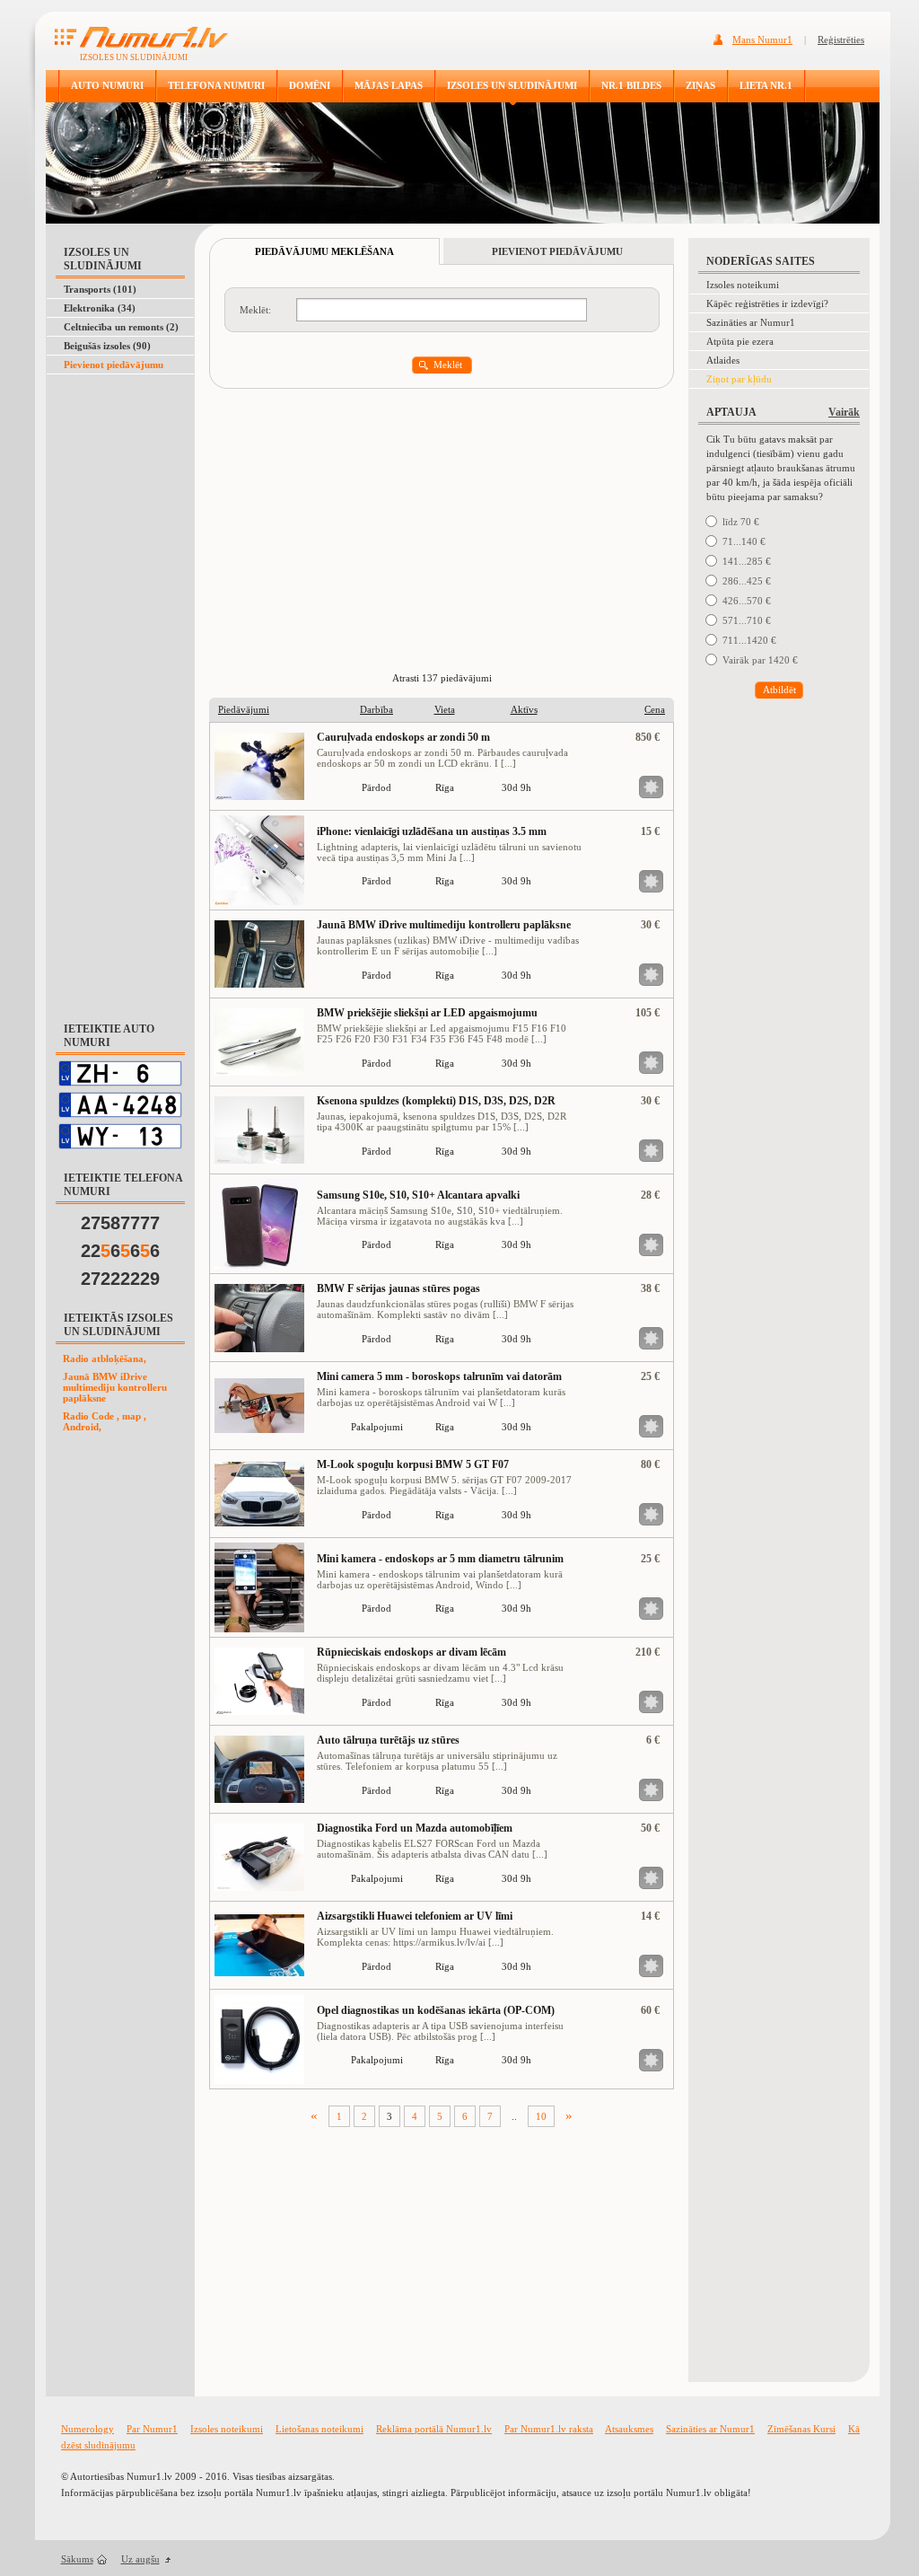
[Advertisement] (117, 419)
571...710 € (747, 620)
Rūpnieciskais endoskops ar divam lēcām (411, 1652)
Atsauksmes (629, 2429)
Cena (655, 709)
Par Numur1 (152, 2429)
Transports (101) (100, 289)
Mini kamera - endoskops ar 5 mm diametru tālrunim (440, 1559)
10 (541, 2116)
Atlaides (723, 360)
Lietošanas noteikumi (319, 2429)
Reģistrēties (841, 40)
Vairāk (844, 412)
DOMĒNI (310, 85)
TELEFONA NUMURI (216, 85)
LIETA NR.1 (766, 85)
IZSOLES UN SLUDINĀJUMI (512, 85)
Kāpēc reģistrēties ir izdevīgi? (767, 303)
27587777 (120, 1223)
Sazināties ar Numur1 (751, 322)
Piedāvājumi (244, 709)
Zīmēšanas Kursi (801, 2429)
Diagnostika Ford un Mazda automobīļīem (415, 1828)
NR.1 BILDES (631, 85)
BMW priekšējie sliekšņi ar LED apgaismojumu (427, 1013)
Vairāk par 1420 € (760, 660)
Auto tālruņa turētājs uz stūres (388, 1740)
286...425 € (747, 581)
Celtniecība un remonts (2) (121, 327)
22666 (120, 1251)
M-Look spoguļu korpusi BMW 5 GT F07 (413, 1464)
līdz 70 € (741, 522)
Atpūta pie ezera (740, 341)
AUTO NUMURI (107, 85)
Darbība (376, 709)
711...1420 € (749, 640)
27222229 (120, 1279)
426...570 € (747, 601)
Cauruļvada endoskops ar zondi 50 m (403, 737)
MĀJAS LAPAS (389, 85)
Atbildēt (779, 690)
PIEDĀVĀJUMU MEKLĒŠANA (324, 251)
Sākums (77, 2559)
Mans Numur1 (762, 40)
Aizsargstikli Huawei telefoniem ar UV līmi (415, 1916)
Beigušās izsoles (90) (107, 346)
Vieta (445, 709)
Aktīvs (524, 709)
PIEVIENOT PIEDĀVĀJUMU (557, 251)
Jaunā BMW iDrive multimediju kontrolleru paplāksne (115, 1387)
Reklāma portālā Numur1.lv (434, 2429)
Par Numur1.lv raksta (549, 2429)
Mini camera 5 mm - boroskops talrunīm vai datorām (439, 1376)
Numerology (88, 2429)
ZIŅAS (700, 85)
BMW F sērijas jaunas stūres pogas (398, 1288)
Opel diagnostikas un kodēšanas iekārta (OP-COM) (436, 2010)
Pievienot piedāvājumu (114, 365)
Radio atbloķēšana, (105, 1358)
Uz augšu (140, 2559)
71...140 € (744, 541)
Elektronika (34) (100, 308)
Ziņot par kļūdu (739, 379)
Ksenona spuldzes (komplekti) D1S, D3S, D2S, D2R (436, 1101)
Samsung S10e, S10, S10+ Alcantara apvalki (418, 1195)
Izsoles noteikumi (743, 285)
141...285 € (747, 561)
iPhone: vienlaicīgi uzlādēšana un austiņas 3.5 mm (432, 831)
